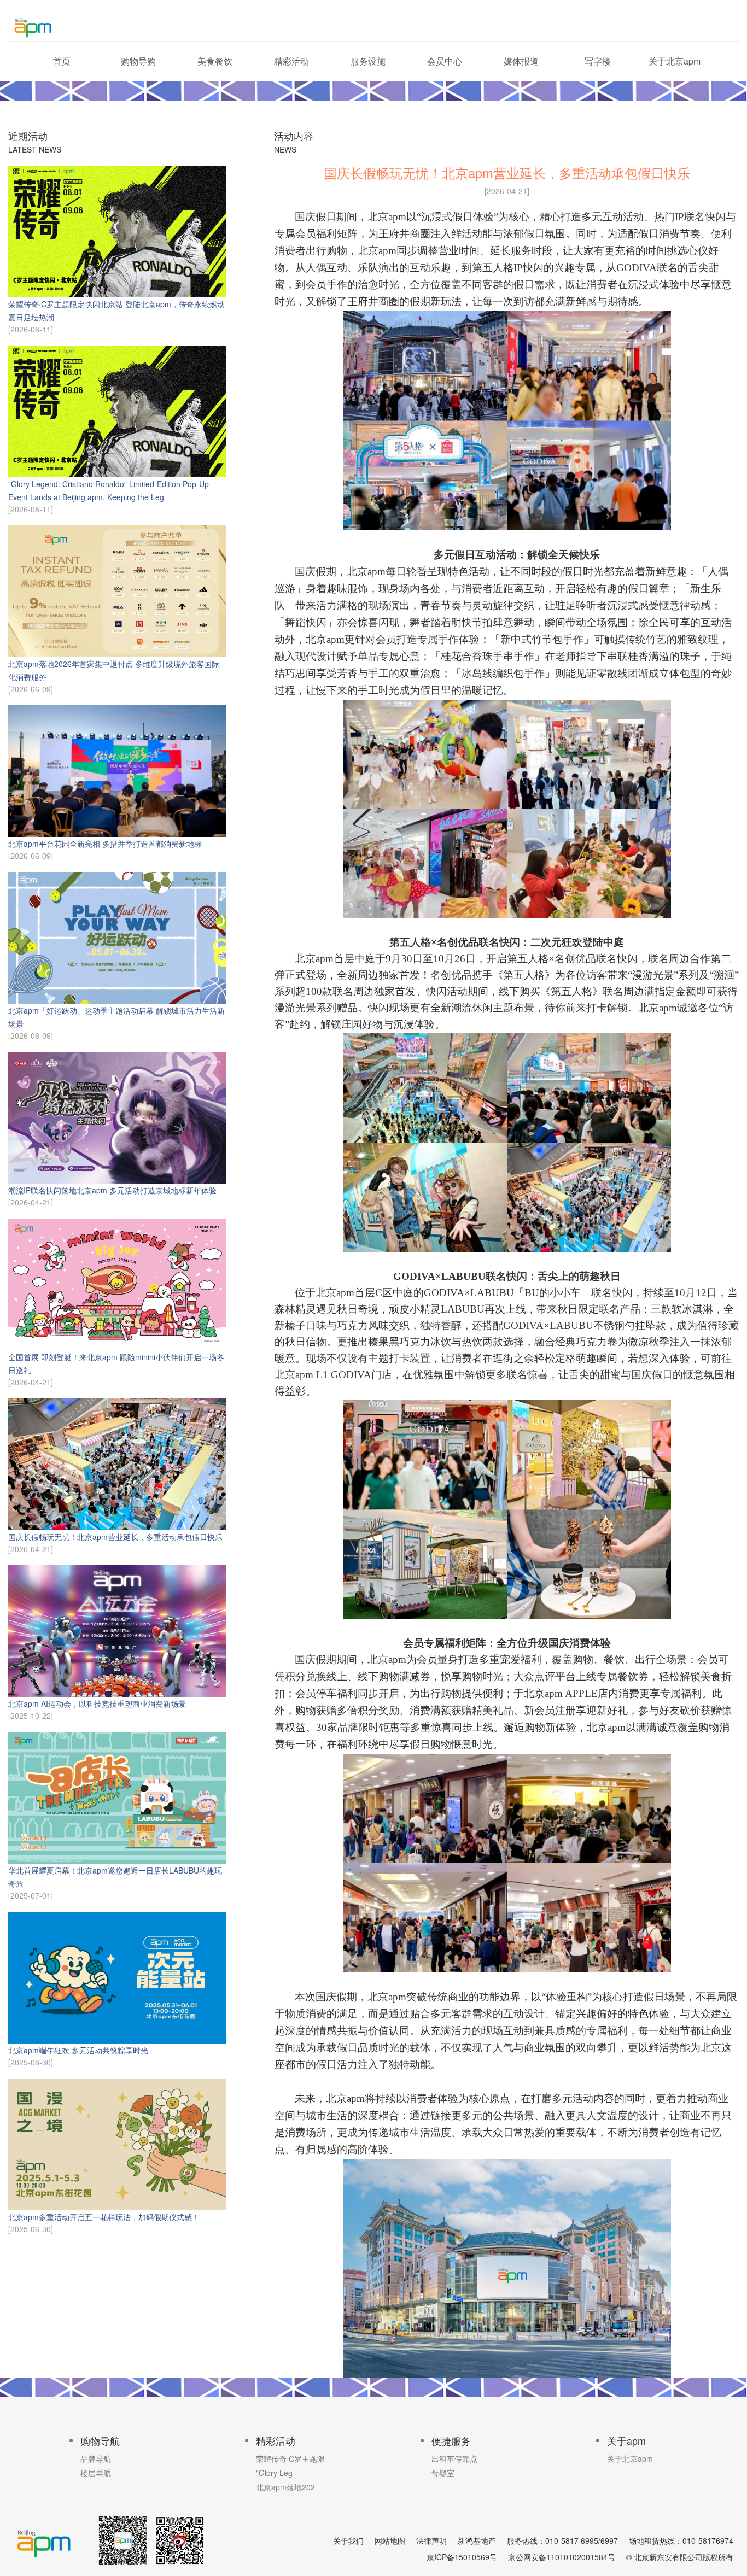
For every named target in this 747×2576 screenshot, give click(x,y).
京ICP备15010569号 (462, 2557)
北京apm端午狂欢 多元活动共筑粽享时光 (78, 2050)
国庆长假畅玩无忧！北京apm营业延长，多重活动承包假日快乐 (115, 1537)
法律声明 (431, 2540)
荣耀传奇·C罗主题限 (290, 2458)
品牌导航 (96, 2458)
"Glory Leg (274, 2473)
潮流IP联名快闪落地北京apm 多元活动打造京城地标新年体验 (112, 1190)
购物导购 (138, 61)
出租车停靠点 (454, 2458)
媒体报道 (521, 61)
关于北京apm (675, 61)
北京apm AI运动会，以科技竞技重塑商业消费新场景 (97, 1703)
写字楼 (598, 61)
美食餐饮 (215, 61)
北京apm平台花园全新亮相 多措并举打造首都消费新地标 (105, 844)
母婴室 (443, 2473)
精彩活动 (291, 61)
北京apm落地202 (285, 2487)
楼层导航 (96, 2473)
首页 (62, 61)
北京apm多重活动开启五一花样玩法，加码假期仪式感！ (104, 2217)
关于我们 (348, 2540)
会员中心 (445, 61)
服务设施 (368, 61)
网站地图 (390, 2540)
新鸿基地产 (477, 2540)
